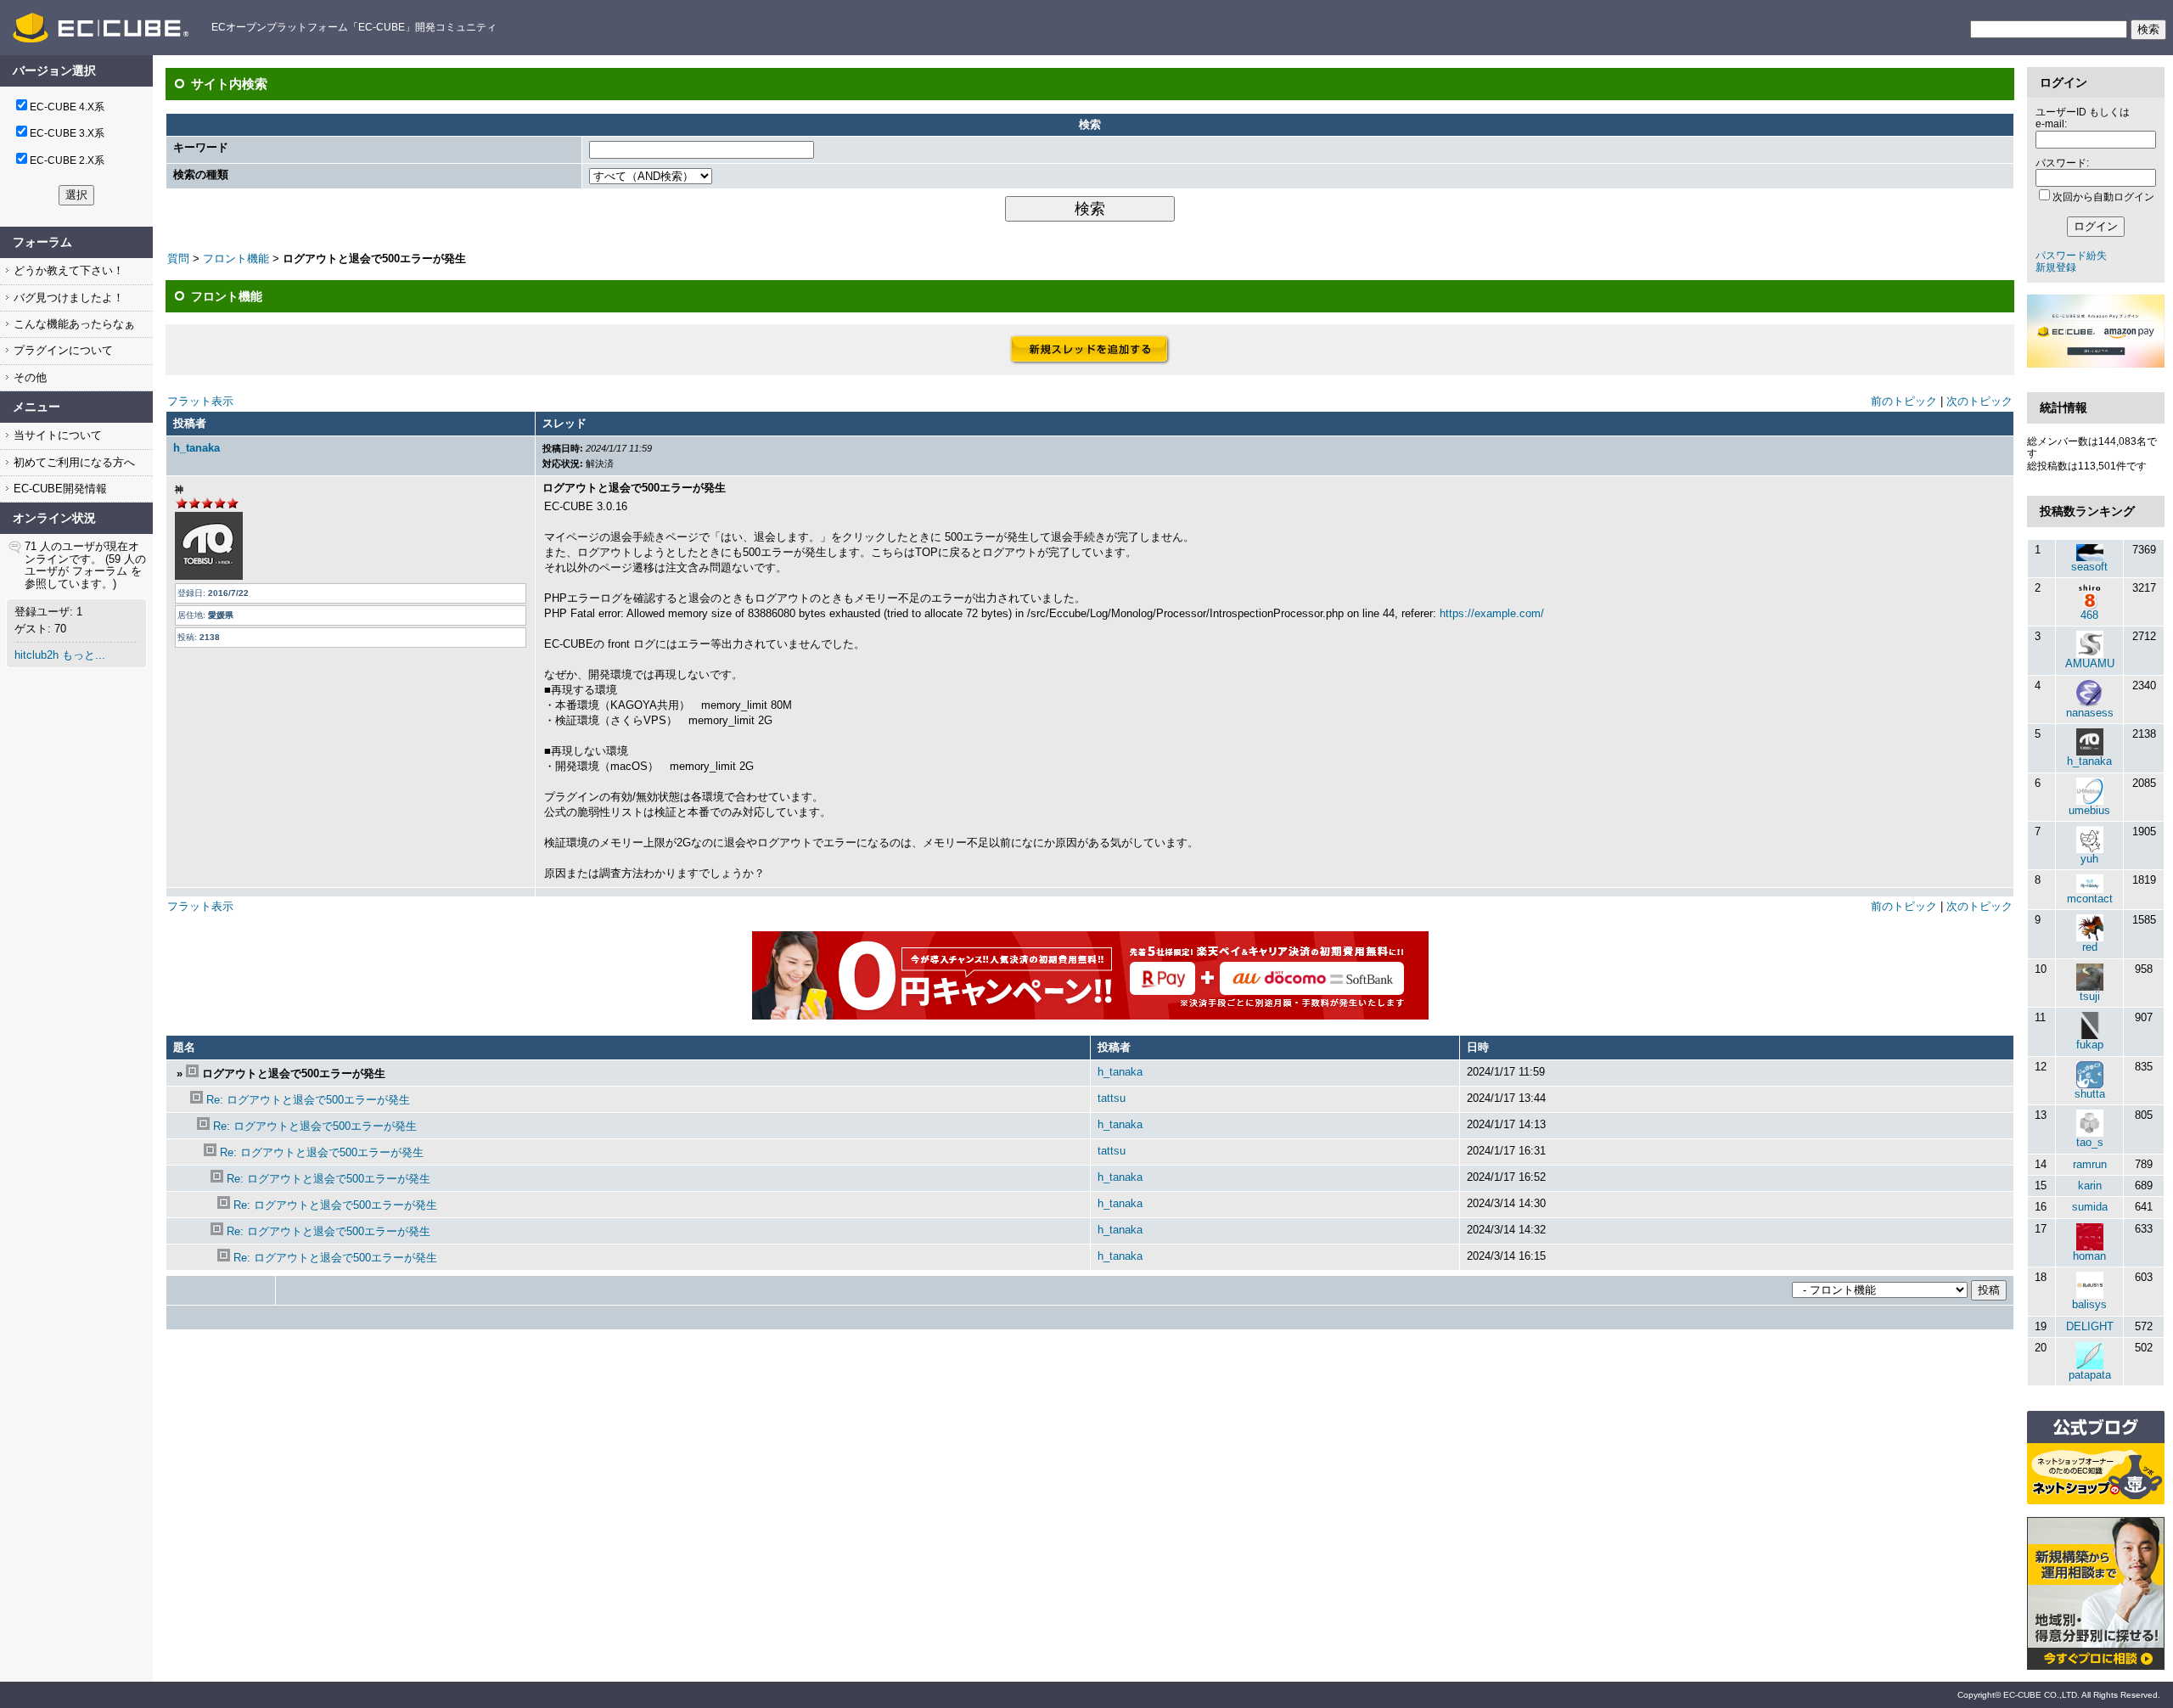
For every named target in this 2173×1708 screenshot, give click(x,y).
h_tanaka (197, 448)
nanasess (2090, 713)
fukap (2090, 1045)
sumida (2090, 1207)
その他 (28, 377)
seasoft (2089, 567)
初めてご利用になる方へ (73, 462)
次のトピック (1979, 401)
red (2090, 947)
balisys (2089, 1304)
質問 (178, 258)
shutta (2090, 1094)
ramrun (2090, 1164)
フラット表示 (200, 401)
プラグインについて (62, 350)
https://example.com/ (1492, 613)
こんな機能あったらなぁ (73, 324)
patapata (2090, 1375)
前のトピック (1904, 401)
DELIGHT (2090, 1326)
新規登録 (2056, 267)
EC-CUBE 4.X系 (67, 107)
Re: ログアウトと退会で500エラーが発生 (308, 1100)
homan (2089, 1256)
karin (2090, 1185)
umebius (2089, 810)
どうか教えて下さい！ (67, 270)
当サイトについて (56, 435)
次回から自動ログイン (2103, 197)
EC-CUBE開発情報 (59, 489)
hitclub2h (36, 655)
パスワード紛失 (2071, 256)
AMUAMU (2090, 663)
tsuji (2090, 996)
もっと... (84, 655)
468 (2089, 615)
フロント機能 (236, 258)
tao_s (2090, 1142)
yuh (2089, 859)
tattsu (1112, 1098)
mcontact (2090, 899)
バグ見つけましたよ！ (67, 298)
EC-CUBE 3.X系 (67, 133)
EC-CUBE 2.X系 (67, 160)
